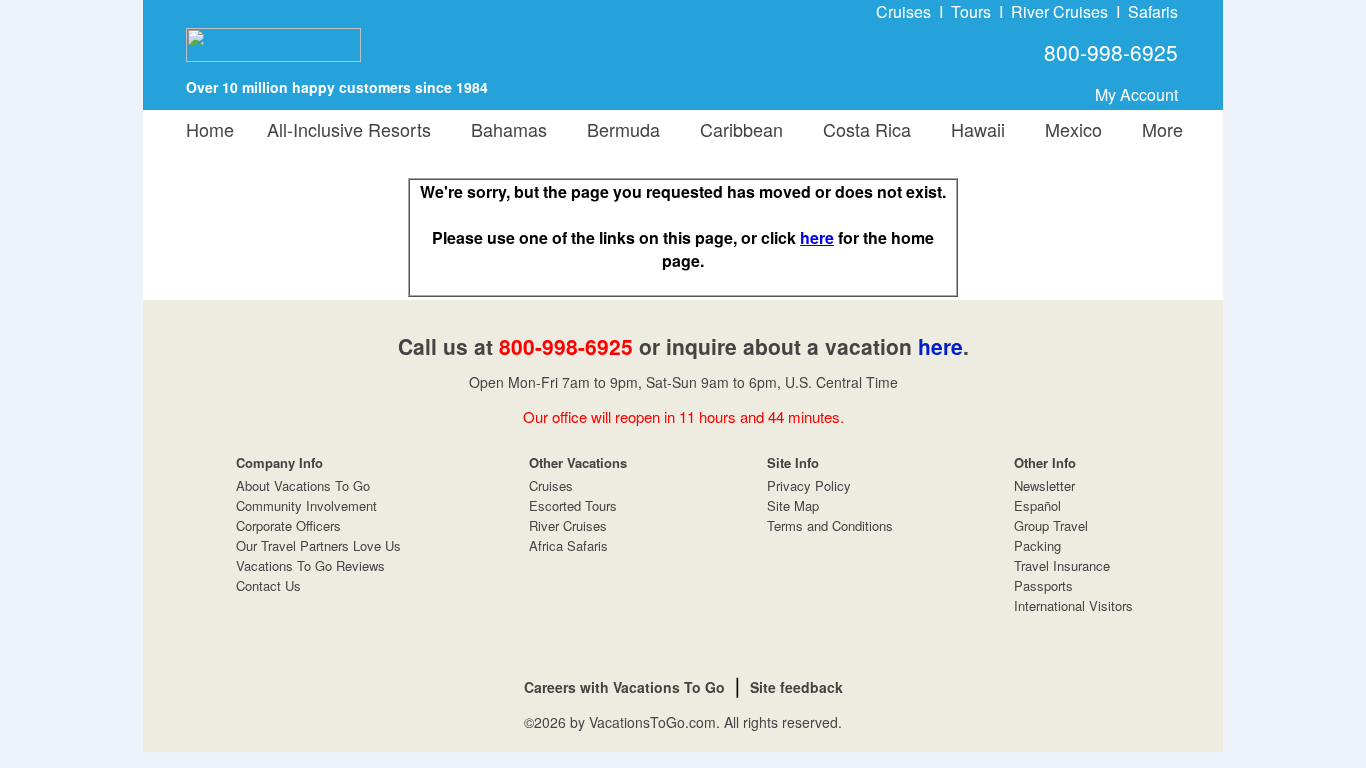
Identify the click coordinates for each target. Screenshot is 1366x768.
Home (210, 129)
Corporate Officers (288, 525)
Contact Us (268, 585)
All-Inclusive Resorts (349, 129)
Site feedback (796, 687)
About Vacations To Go (303, 485)
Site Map (793, 505)
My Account (1136, 94)
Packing (1037, 545)
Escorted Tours (573, 505)
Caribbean (736, 129)
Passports (1043, 585)
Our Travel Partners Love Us (318, 545)
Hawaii (973, 129)
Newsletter (1044, 485)
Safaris (1153, 11)
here (817, 237)
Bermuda (618, 129)
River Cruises (1059, 11)
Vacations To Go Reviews (310, 565)
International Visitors (1073, 605)
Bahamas (504, 129)
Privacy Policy (809, 485)
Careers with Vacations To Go (624, 687)
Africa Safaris (568, 545)
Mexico (1068, 129)
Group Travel (1051, 525)
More (1157, 129)
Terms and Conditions (830, 525)
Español (1037, 505)
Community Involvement (306, 505)
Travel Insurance (1062, 565)
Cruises (903, 11)
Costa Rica (862, 129)
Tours (971, 11)
